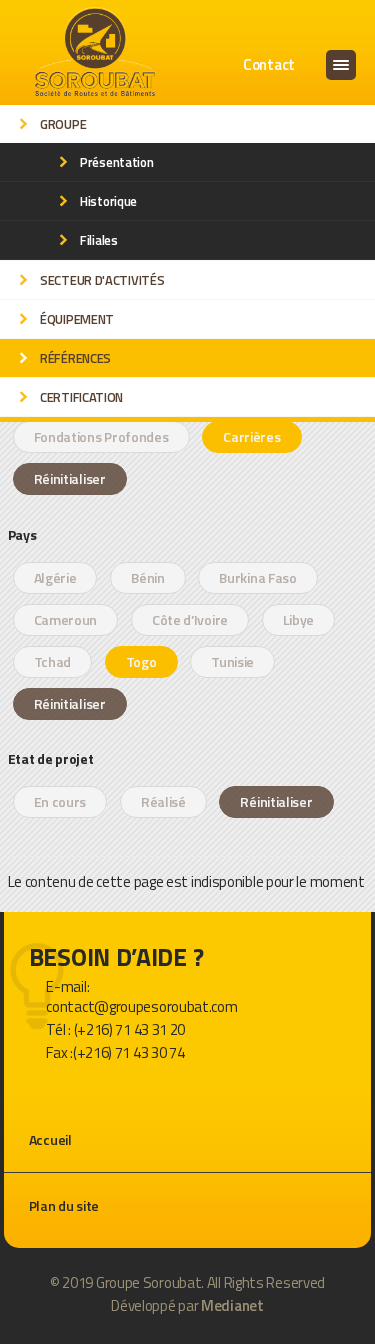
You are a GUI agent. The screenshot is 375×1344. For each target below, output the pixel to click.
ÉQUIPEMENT (77, 319)
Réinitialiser (70, 478)
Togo (141, 661)
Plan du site (64, 1205)
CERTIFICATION (81, 397)
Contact (269, 64)
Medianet (232, 1305)
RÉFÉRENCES (75, 358)
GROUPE (63, 124)
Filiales (99, 240)
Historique (108, 201)
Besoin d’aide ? (116, 957)
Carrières (251, 436)
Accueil (50, 1139)
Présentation (116, 162)
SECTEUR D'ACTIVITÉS (102, 280)
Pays (22, 533)
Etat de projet (51, 757)
